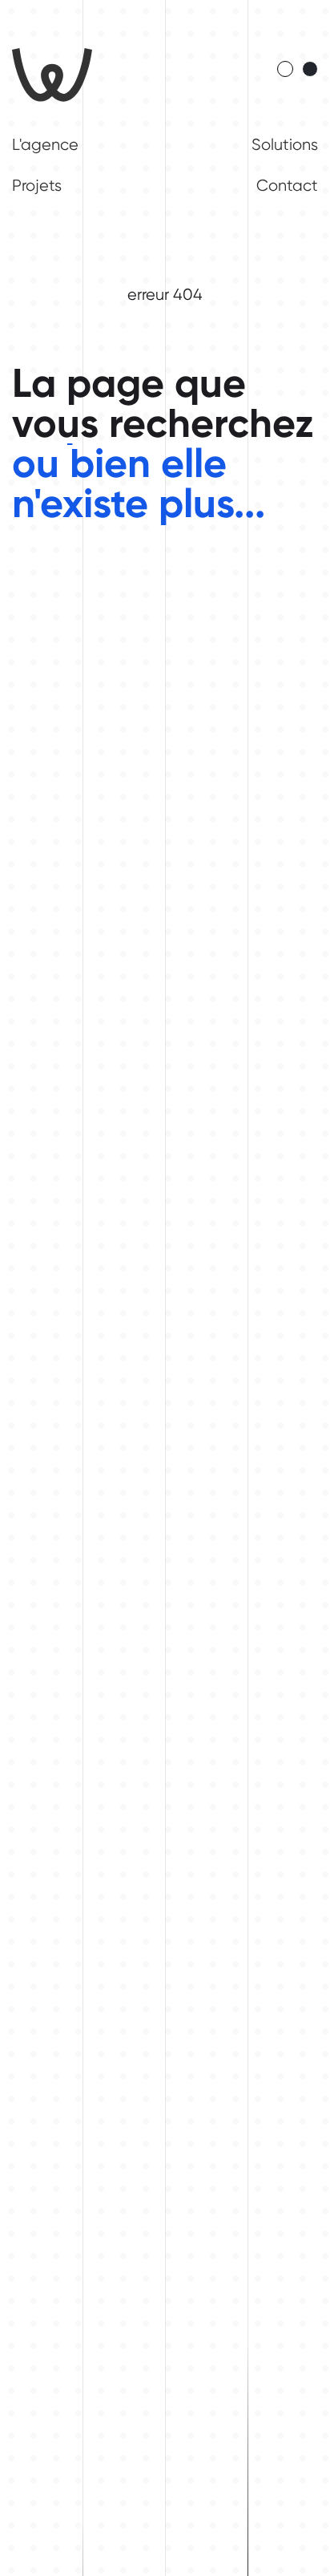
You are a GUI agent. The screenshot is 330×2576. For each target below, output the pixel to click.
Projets (37, 186)
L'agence (45, 145)
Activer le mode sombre (310, 69)
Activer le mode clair (285, 69)
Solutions (285, 145)
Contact (287, 186)
